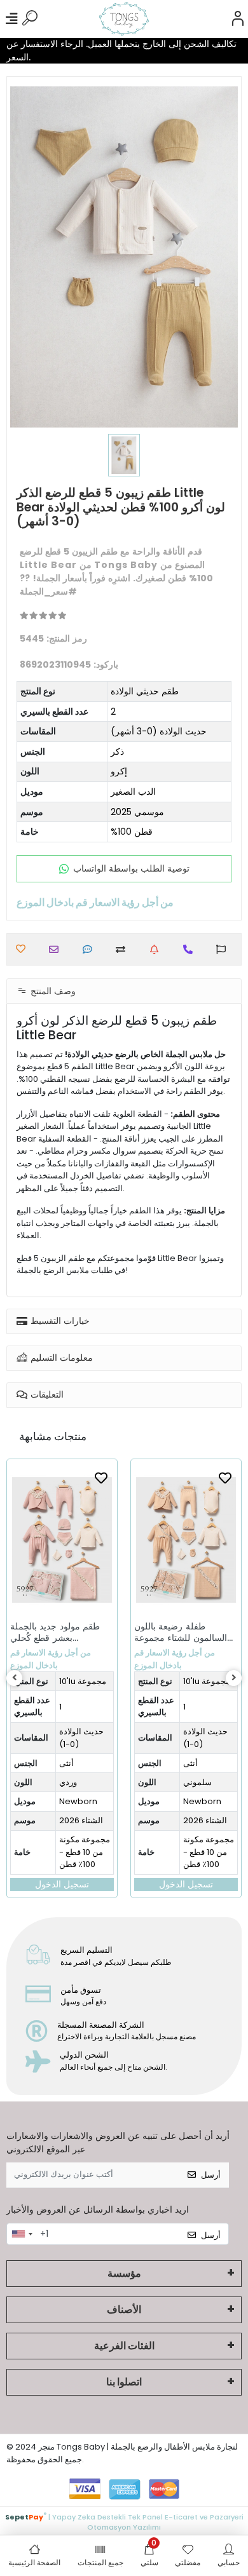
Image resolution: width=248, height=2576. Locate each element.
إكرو (119, 771)
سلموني (73, 1782)
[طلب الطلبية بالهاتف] (191, 949)
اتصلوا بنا (124, 2382)
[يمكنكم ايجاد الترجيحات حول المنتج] (224, 949)
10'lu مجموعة (83, 1681)
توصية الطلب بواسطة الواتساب (131, 868)
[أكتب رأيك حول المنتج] (91, 949)
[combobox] (22, 2234)
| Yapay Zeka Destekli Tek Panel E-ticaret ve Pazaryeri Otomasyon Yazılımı (124, 2521)
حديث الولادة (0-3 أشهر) (159, 731)
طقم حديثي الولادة (145, 691)
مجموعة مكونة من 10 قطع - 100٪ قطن (85, 1852)
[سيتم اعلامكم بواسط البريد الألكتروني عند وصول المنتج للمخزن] (157, 949)
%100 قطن (132, 832)
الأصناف (124, 2310)
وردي (195, 1782)
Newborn (78, 1801)
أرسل (211, 2175)
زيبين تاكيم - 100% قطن (208, 1846)
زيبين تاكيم (205, 1681)
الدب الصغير (133, 792)
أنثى (66, 1763)
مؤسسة (124, 2273)
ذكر (117, 752)
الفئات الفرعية (124, 2346)
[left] (15, 1678)
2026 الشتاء (81, 1820)
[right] (234, 1678)
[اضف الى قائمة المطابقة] (124, 949)
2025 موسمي (137, 812)
